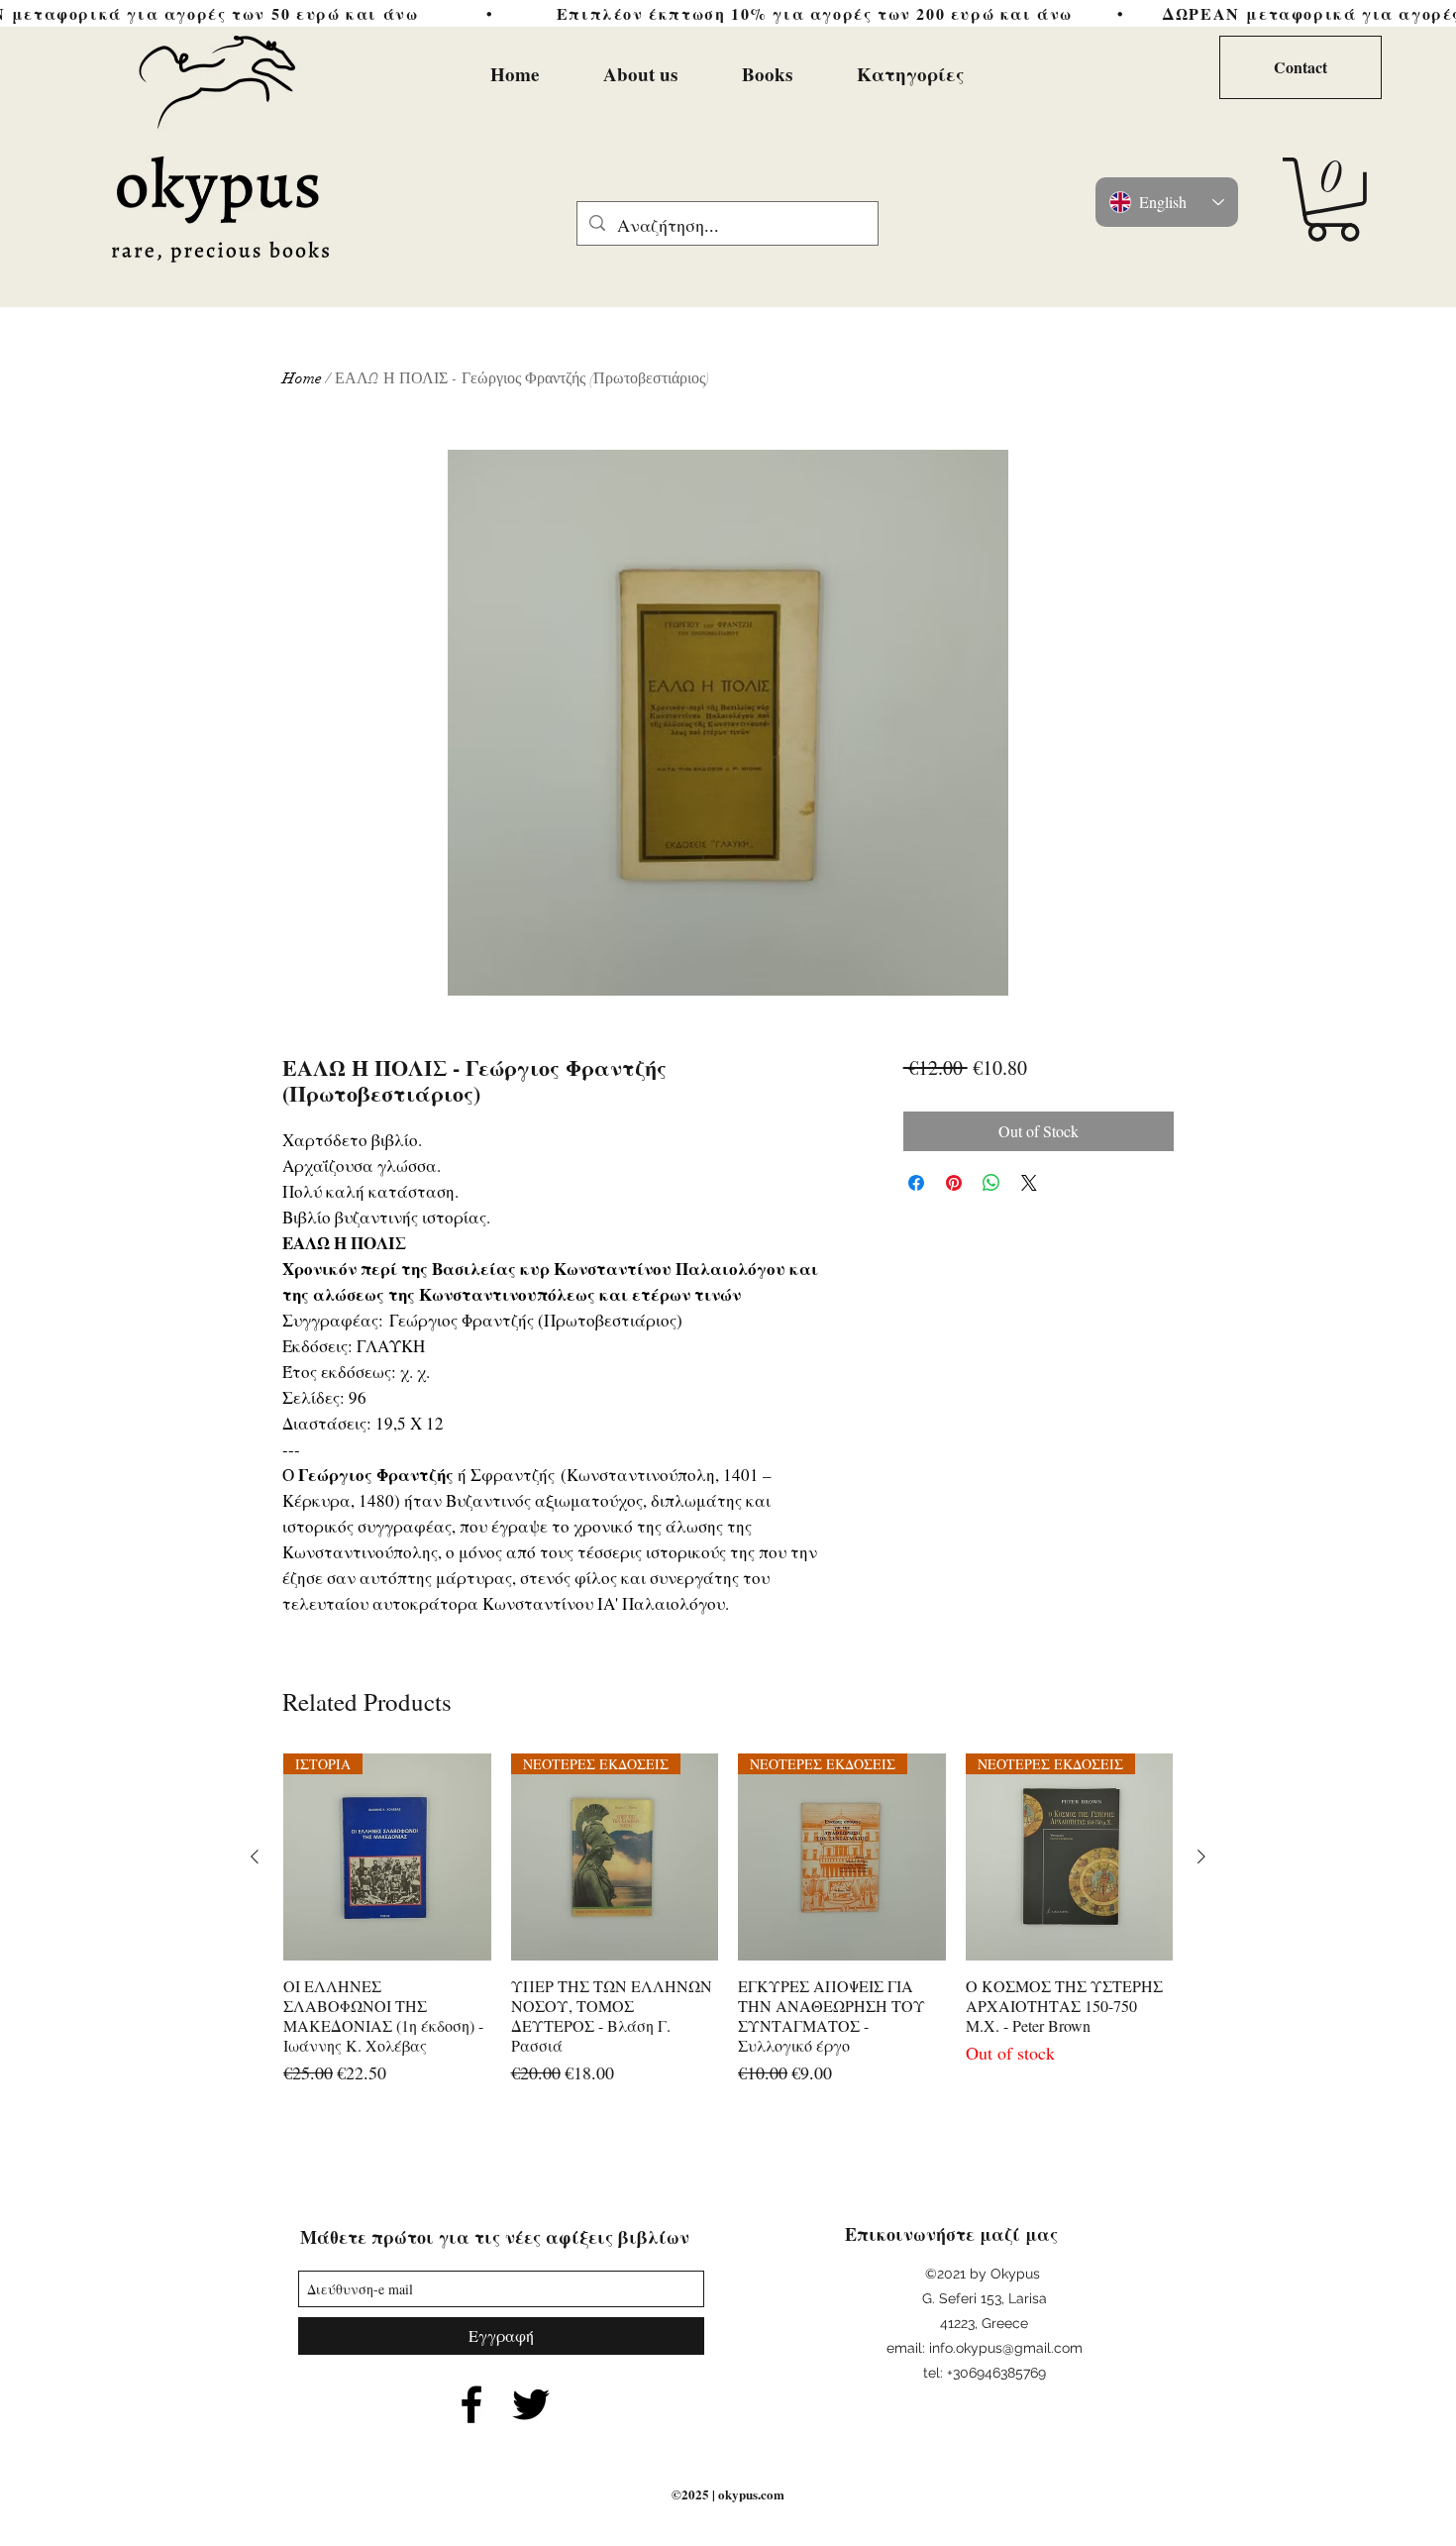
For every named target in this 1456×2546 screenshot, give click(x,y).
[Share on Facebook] (916, 1183)
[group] (728, 1920)
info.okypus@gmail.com (1006, 2348)
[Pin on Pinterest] (954, 1183)
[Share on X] (1029, 1183)
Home (302, 378)
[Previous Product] (255, 1856)
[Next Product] (1201, 1856)
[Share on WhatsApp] (991, 1183)
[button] (1333, 200)
